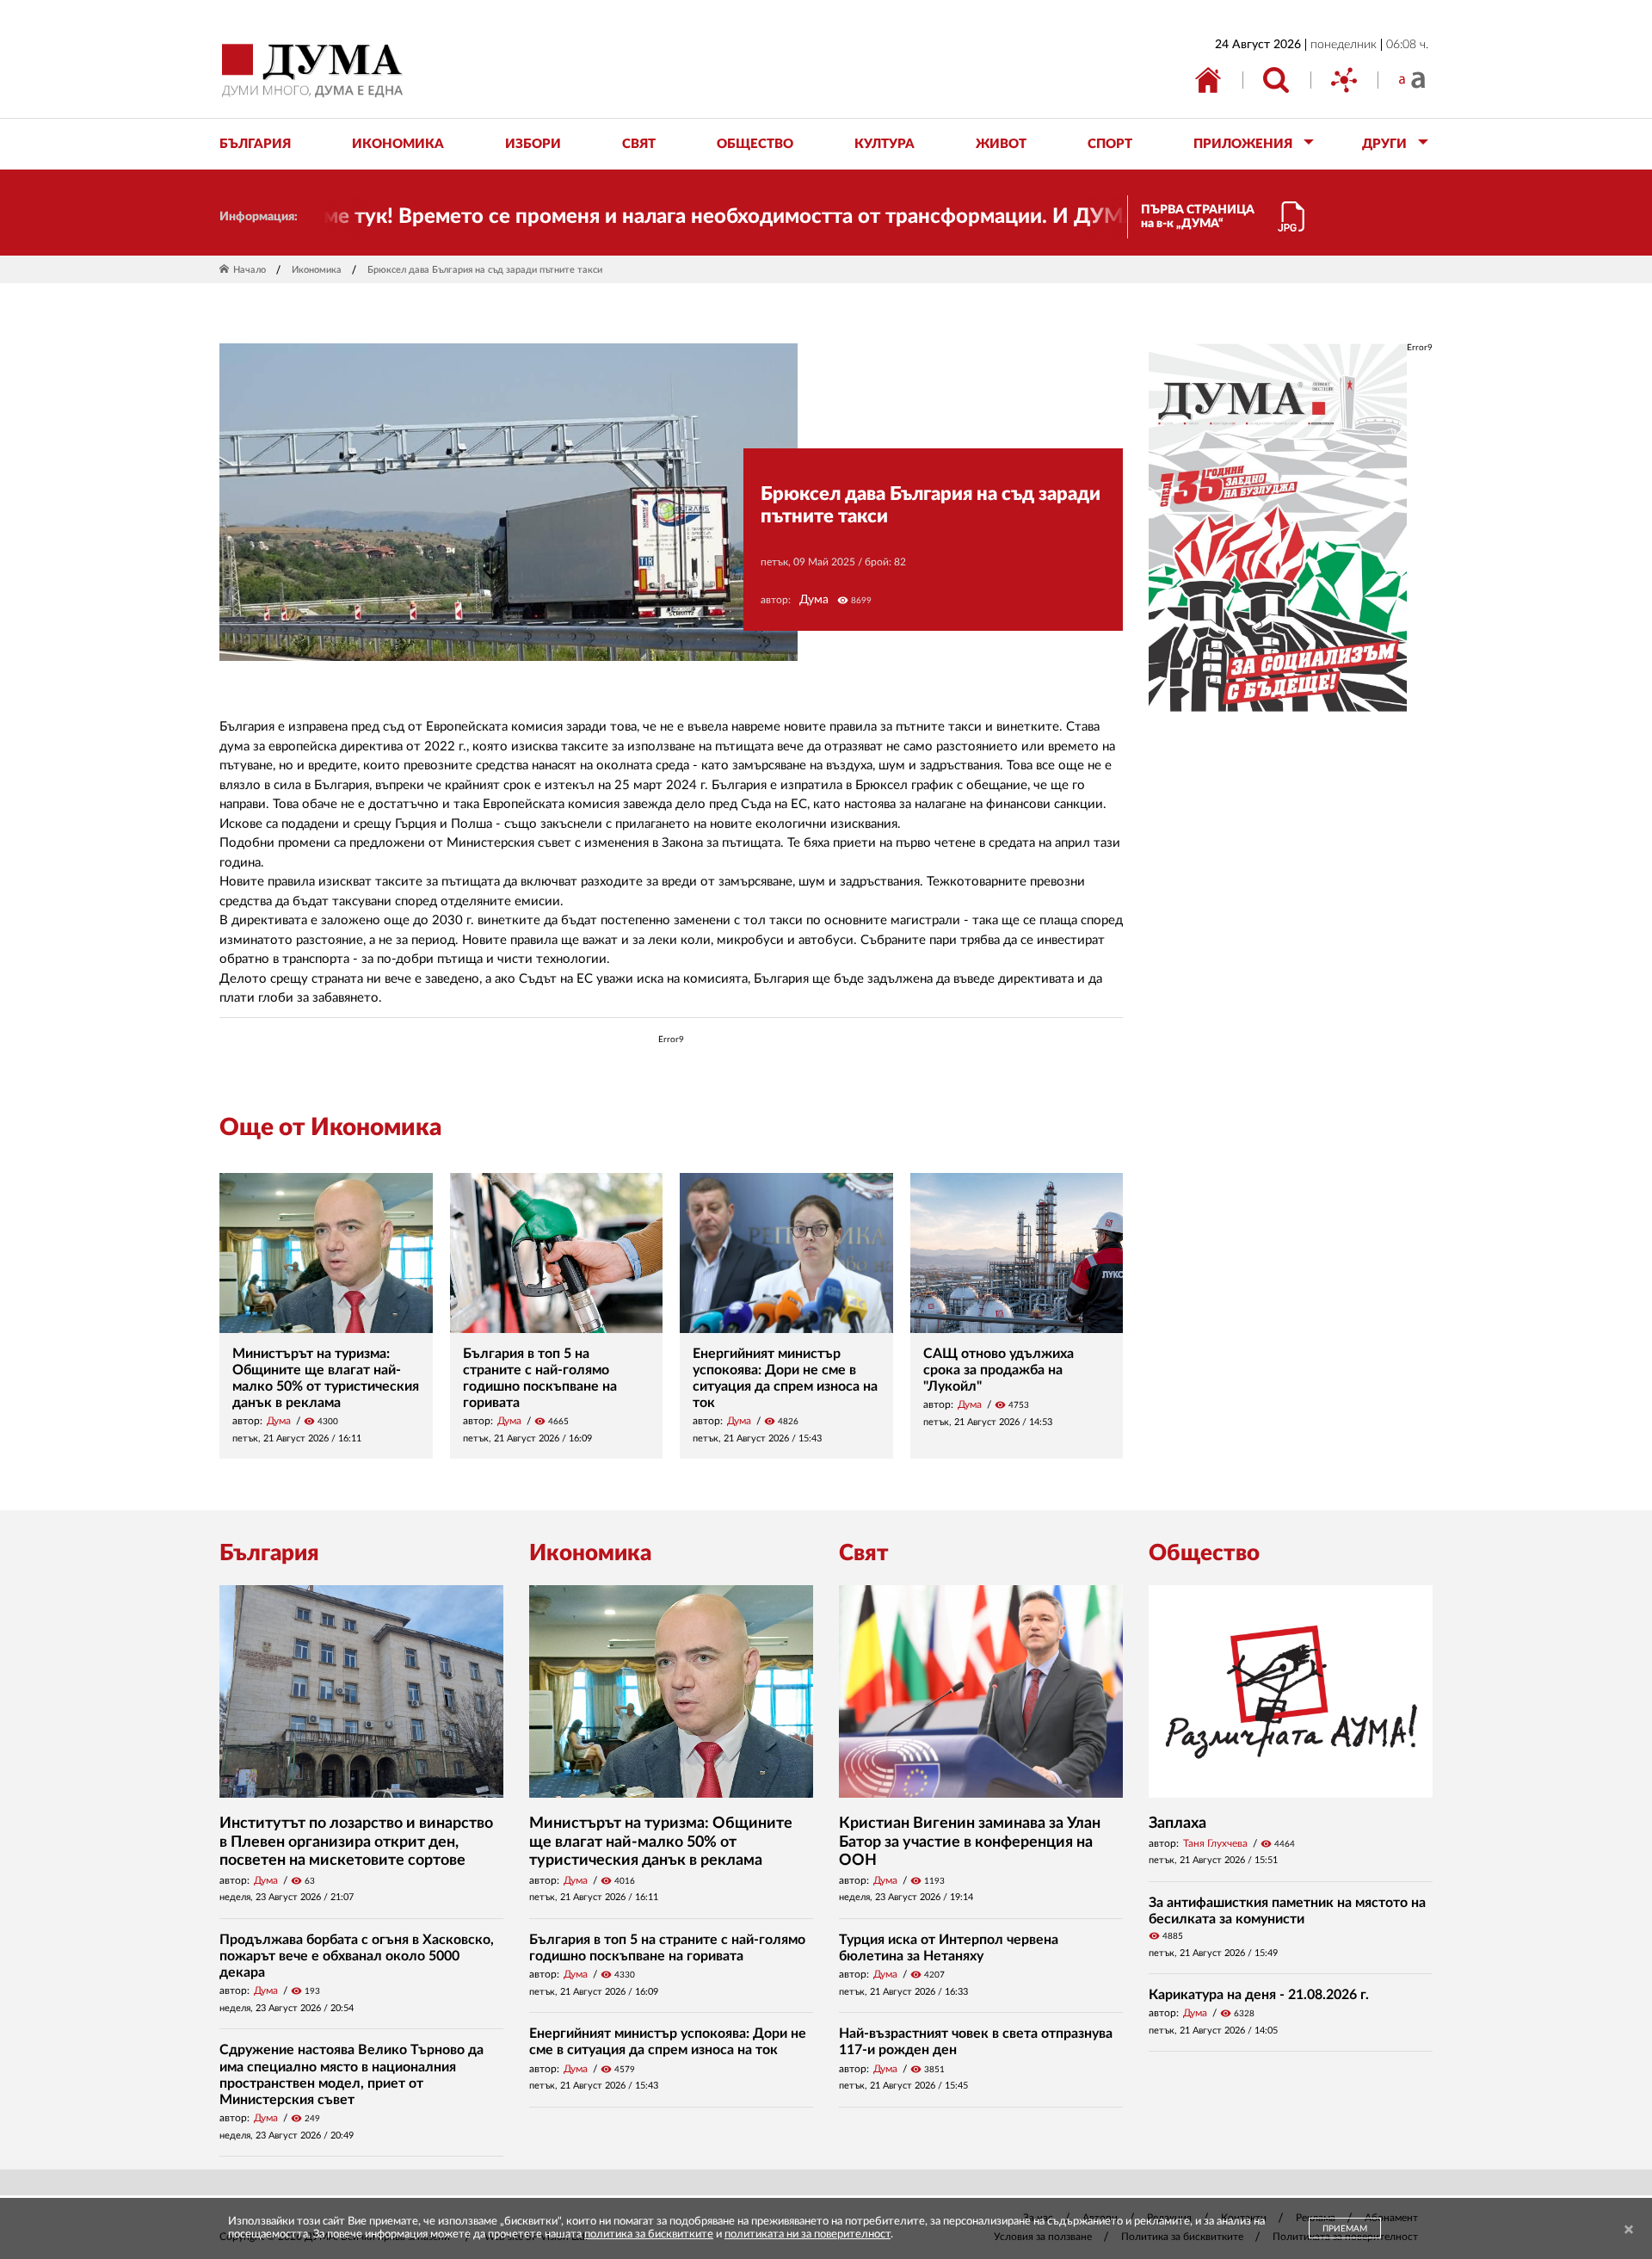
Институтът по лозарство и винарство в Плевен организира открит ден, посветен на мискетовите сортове (356, 1842)
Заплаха (1177, 1824)
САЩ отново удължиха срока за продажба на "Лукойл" (999, 1370)
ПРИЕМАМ (1345, 2229)
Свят (864, 1553)
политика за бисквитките (649, 2234)
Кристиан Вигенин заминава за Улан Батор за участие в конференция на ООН (970, 1842)
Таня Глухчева (1215, 1843)
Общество (1204, 1553)
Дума (814, 600)
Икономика (317, 270)
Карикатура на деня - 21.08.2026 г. (1259, 1995)
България (269, 1553)
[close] (1629, 2230)
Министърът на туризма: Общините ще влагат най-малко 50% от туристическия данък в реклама (661, 1842)
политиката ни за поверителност (808, 2234)
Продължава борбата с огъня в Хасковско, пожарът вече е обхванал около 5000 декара (357, 1956)
